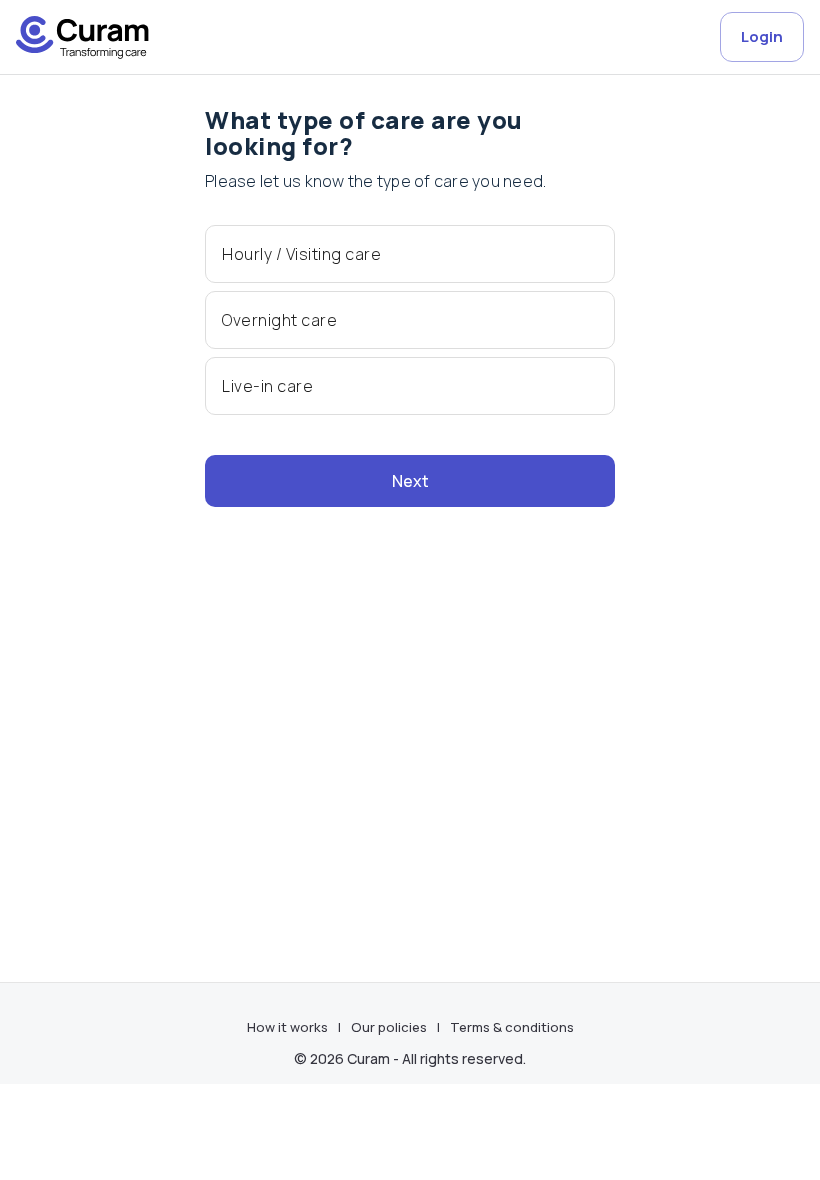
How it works (287, 1027)
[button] (410, 254)
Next (410, 481)
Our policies (389, 1027)
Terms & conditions (512, 1027)
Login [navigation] (762, 36)
